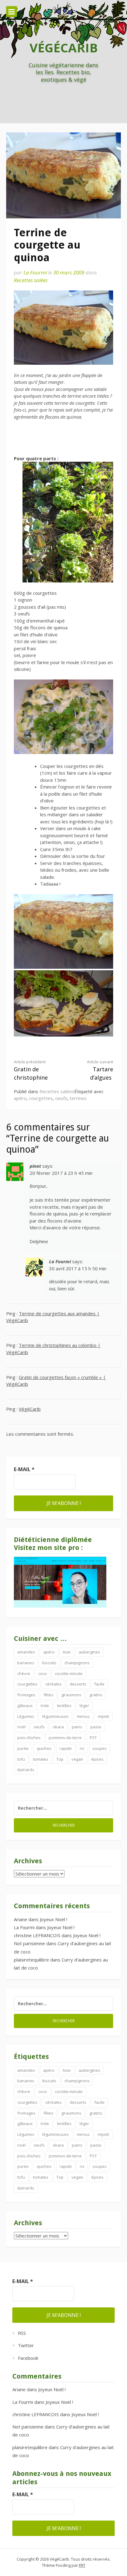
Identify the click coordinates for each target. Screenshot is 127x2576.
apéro (20, 1098)
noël (21, 1727)
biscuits (49, 1663)
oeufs (61, 1098)
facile (99, 1684)
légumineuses (55, 1716)
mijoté (103, 1716)
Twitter (26, 2345)
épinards (26, 1770)
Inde (45, 1706)
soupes (100, 1748)
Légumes (26, 1716)
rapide (66, 1748)
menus (83, 1716)
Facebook (28, 2358)
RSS (22, 2333)
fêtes (48, 1695)
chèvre (24, 1673)
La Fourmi (35, 272)
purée (23, 1748)
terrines (78, 1098)
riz (82, 1748)
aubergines (89, 1652)
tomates (41, 1759)
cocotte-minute (69, 1673)
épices (97, 1759)
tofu (21, 1759)
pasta (96, 1727)
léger (84, 1706)
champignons (77, 1663)
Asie (67, 1652)
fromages (26, 1695)
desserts (78, 1684)
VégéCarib (64, 48)
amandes (26, 1652)
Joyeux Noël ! (53, 1919)
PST (93, 1738)
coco (43, 1673)
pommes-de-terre (65, 1738)
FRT (82, 2565)
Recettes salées (31, 280)
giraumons (71, 1695)
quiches (44, 1748)
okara (58, 1727)
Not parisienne (29, 1943)
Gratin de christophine (31, 1070)
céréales (53, 1684)
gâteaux (25, 1706)
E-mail (24, 1469)
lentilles (64, 1706)
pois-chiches (29, 1738)
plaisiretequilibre (31, 1960)
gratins (96, 1695)
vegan (77, 1759)
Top (60, 1759)
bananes (26, 1663)
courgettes (41, 1098)
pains (77, 1727)
